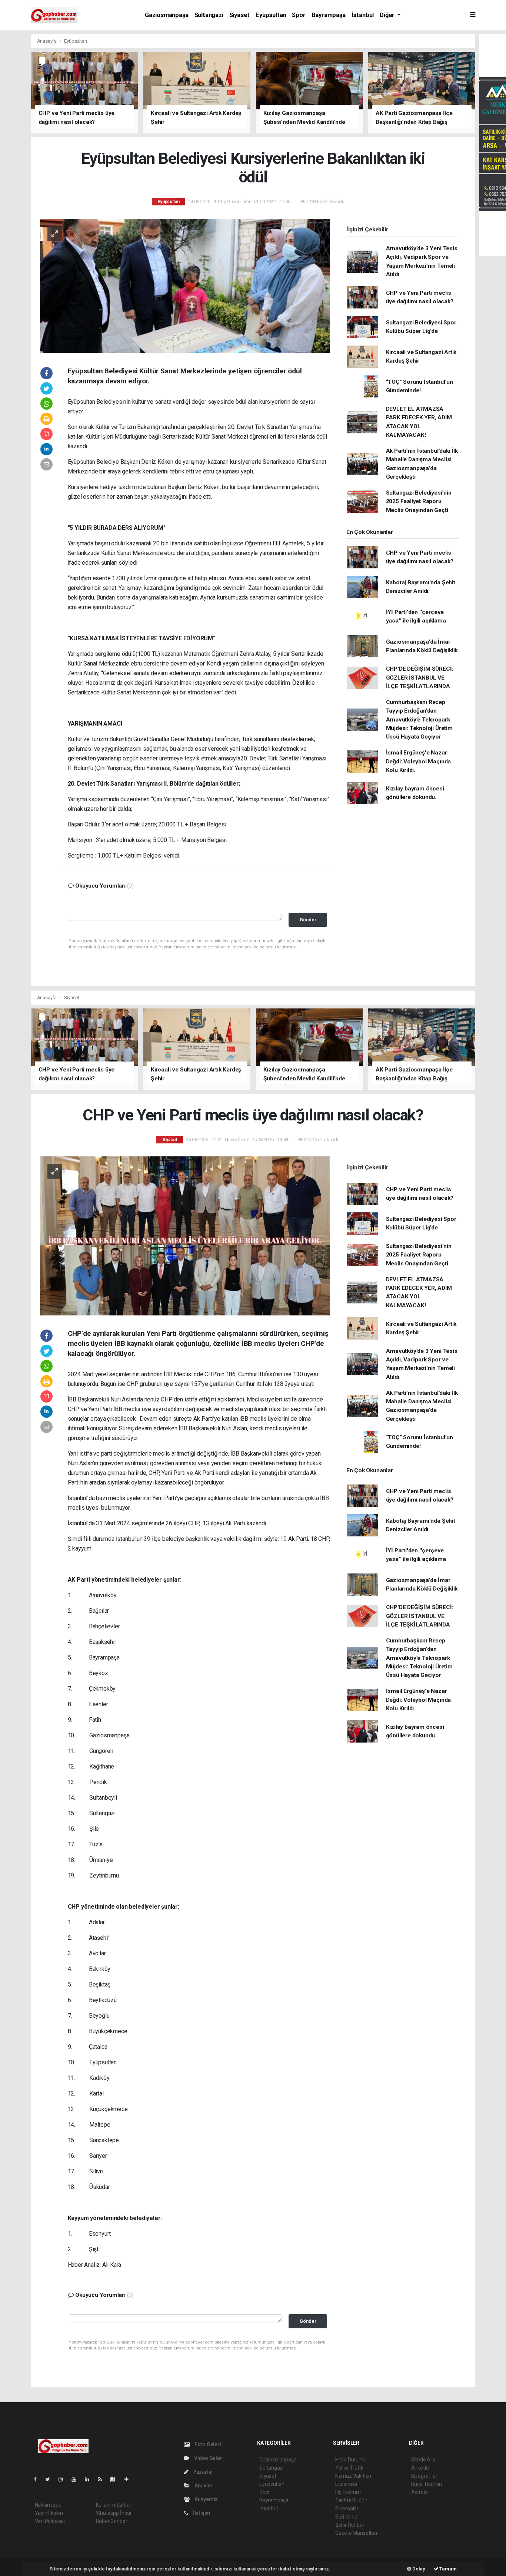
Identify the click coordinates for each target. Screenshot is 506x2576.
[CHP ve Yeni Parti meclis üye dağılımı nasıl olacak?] (185, 1235)
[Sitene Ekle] (129, 2479)
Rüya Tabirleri (427, 2484)
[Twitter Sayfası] (51, 2479)
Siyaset (240, 15)
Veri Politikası (50, 2521)
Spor (299, 15)
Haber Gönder (112, 2521)
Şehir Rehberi (350, 2525)
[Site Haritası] (116, 2479)
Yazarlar (203, 2472)
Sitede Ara (423, 2460)
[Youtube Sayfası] (77, 2479)
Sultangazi (209, 15)
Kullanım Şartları (114, 2505)
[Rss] (103, 2479)
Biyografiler (424, 2476)
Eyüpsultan (271, 15)
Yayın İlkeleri (49, 2513)
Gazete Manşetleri (356, 2533)
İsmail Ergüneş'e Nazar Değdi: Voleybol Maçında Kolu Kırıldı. (419, 761)
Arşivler (203, 2486)
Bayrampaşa (329, 15)
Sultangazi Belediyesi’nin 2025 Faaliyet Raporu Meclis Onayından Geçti (419, 501)
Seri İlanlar (347, 2517)
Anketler (421, 2468)
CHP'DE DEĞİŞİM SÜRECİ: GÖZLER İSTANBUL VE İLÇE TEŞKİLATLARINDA (420, 678)
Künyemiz (206, 2499)
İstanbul (363, 15)
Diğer (388, 15)
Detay (418, 2569)
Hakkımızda (48, 2505)
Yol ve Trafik (349, 2468)
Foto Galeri (207, 2444)
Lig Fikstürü (348, 2492)
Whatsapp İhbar (114, 2513)
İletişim (201, 2513)
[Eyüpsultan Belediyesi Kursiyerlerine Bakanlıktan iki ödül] (185, 285)
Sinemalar (347, 2509)
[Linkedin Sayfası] (90, 2479)
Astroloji (420, 2492)
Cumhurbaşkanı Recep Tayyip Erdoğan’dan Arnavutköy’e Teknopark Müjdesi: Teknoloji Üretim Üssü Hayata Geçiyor (419, 719)
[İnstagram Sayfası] (64, 2479)
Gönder (308, 920)
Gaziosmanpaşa (167, 15)
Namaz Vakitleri (353, 2476)
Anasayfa (47, 41)
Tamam (448, 2569)
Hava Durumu (351, 2460)
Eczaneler (347, 2484)
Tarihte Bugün (351, 2500)
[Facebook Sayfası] (38, 2479)
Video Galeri (208, 2458)
